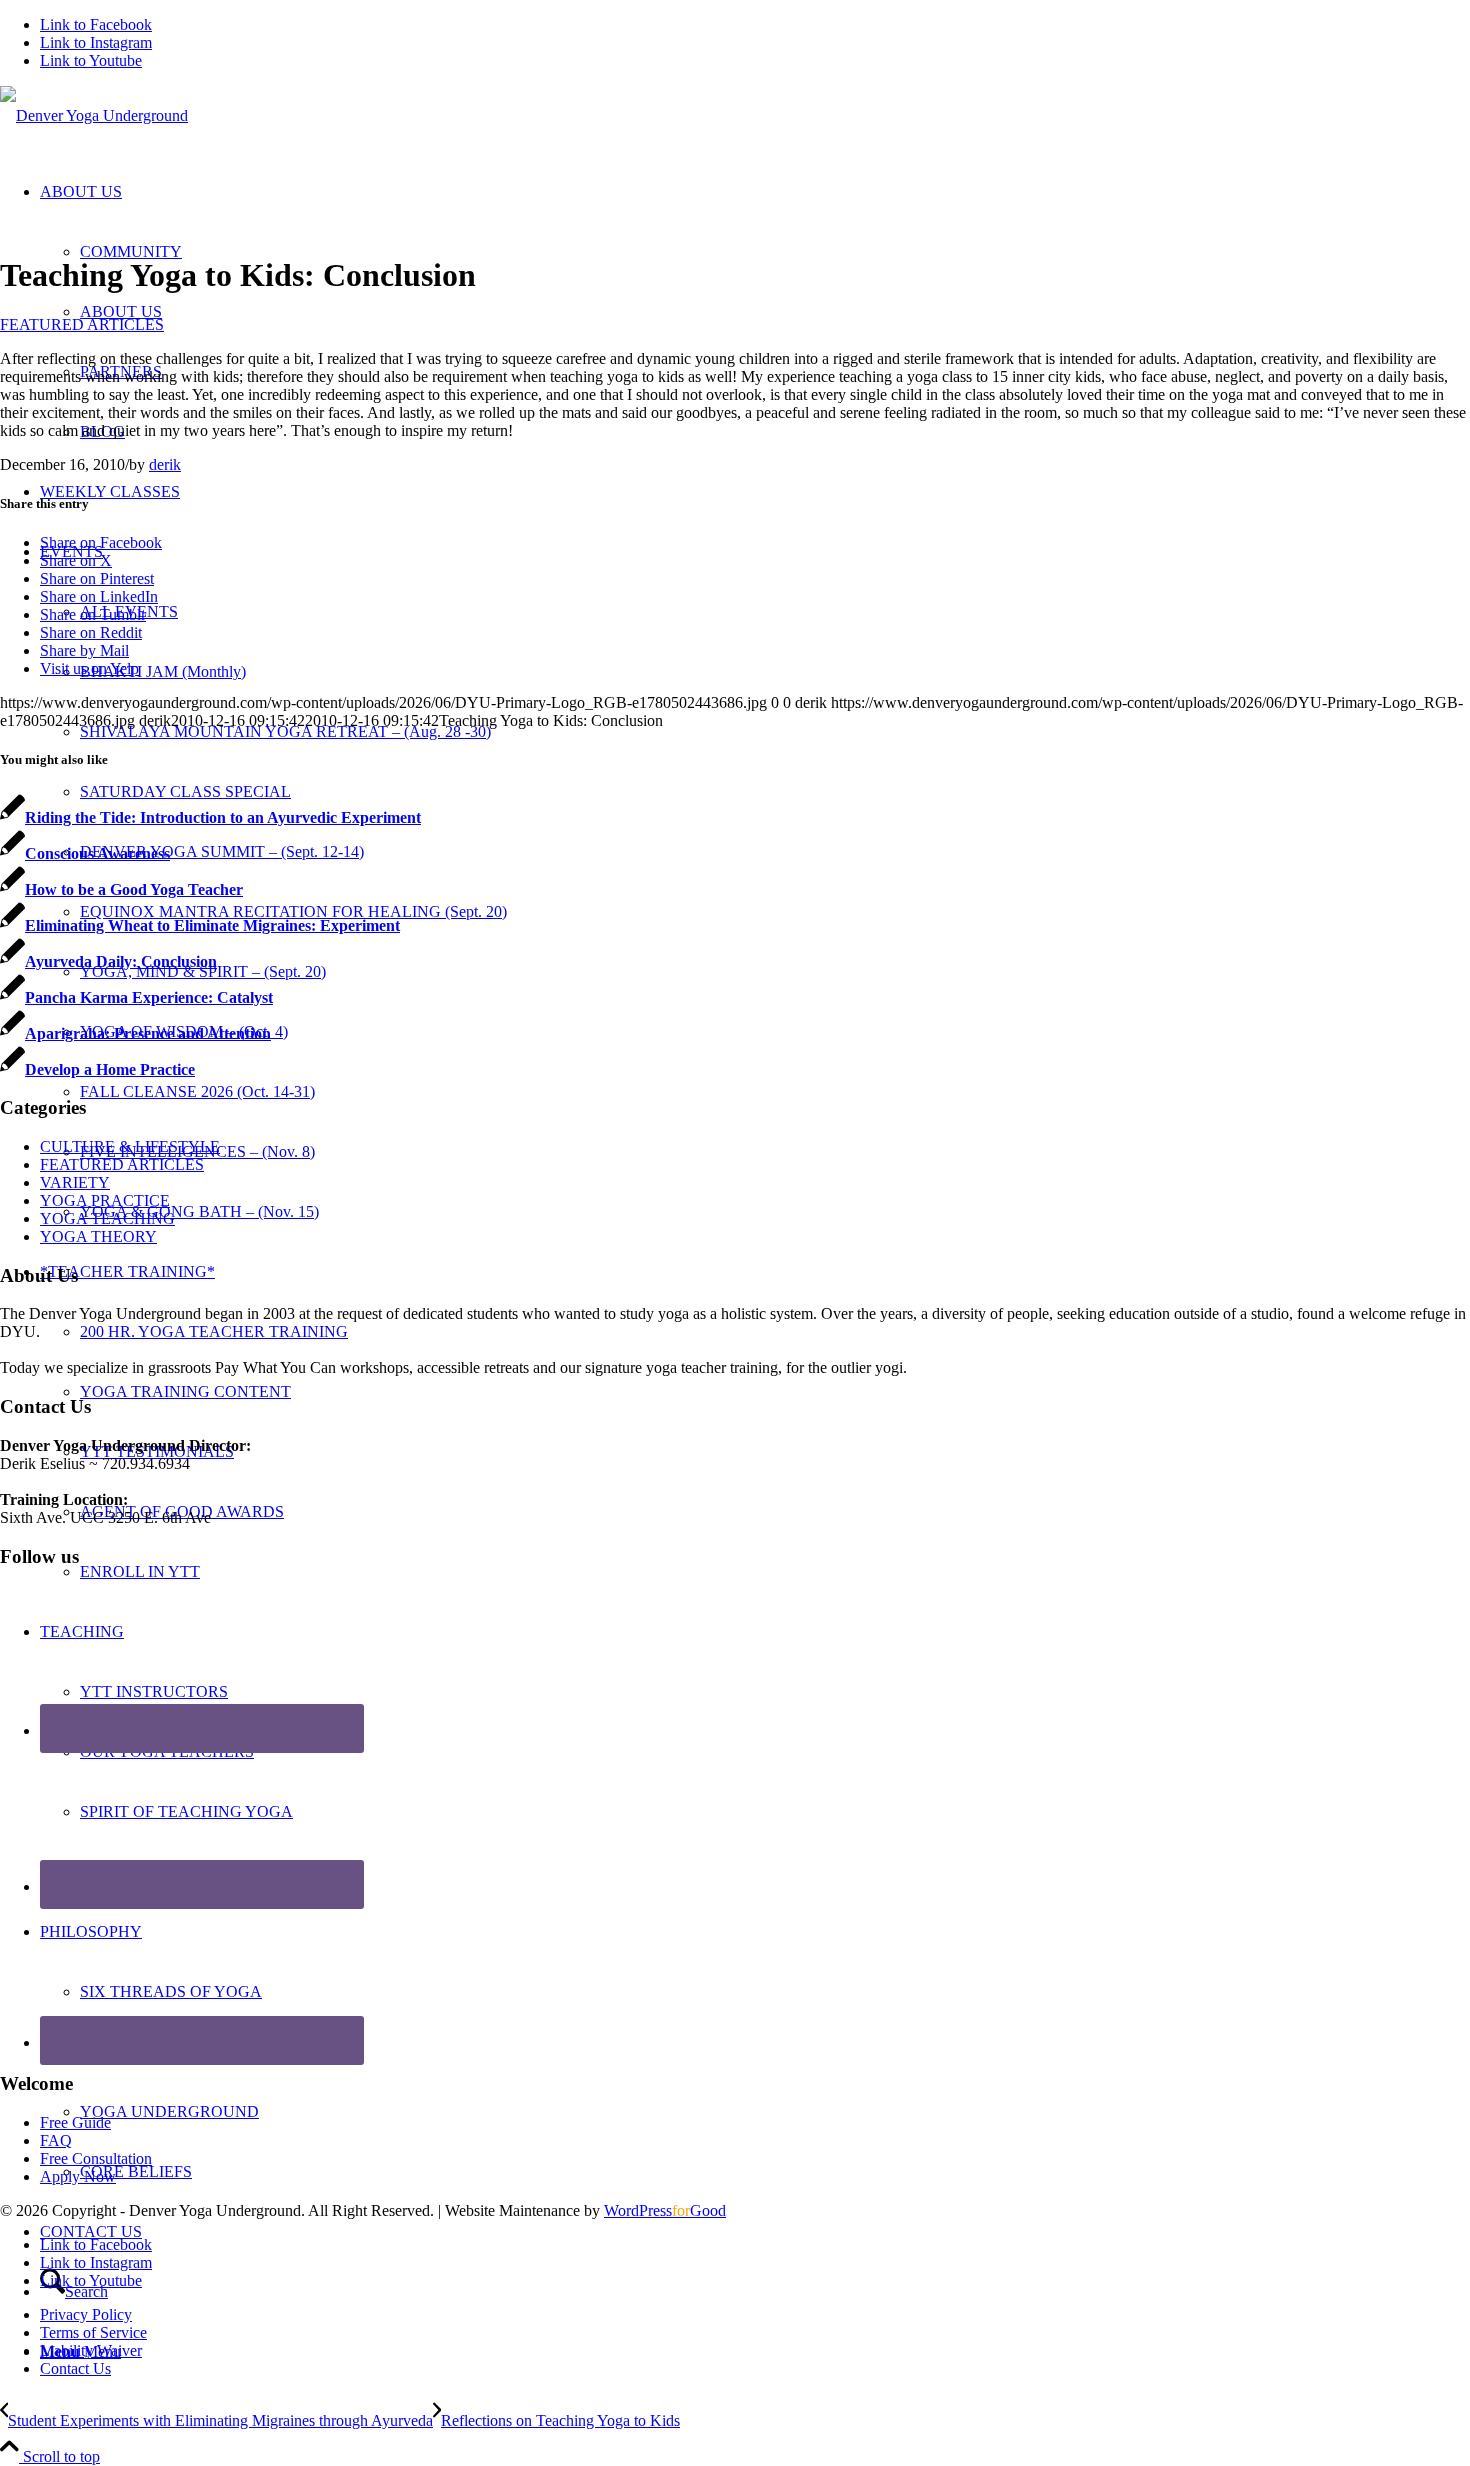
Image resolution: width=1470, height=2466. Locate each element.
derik (165, 464)
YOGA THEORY (98, 1236)
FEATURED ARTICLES (82, 324)
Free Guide (75, 2122)
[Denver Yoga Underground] (94, 115)
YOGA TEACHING (107, 1218)
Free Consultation (96, 2158)
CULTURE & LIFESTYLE (130, 1146)
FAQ (56, 2140)
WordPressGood (665, 2210)
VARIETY (75, 1182)
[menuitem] (755, 2315)
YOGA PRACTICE (105, 1200)
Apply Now (78, 2176)
